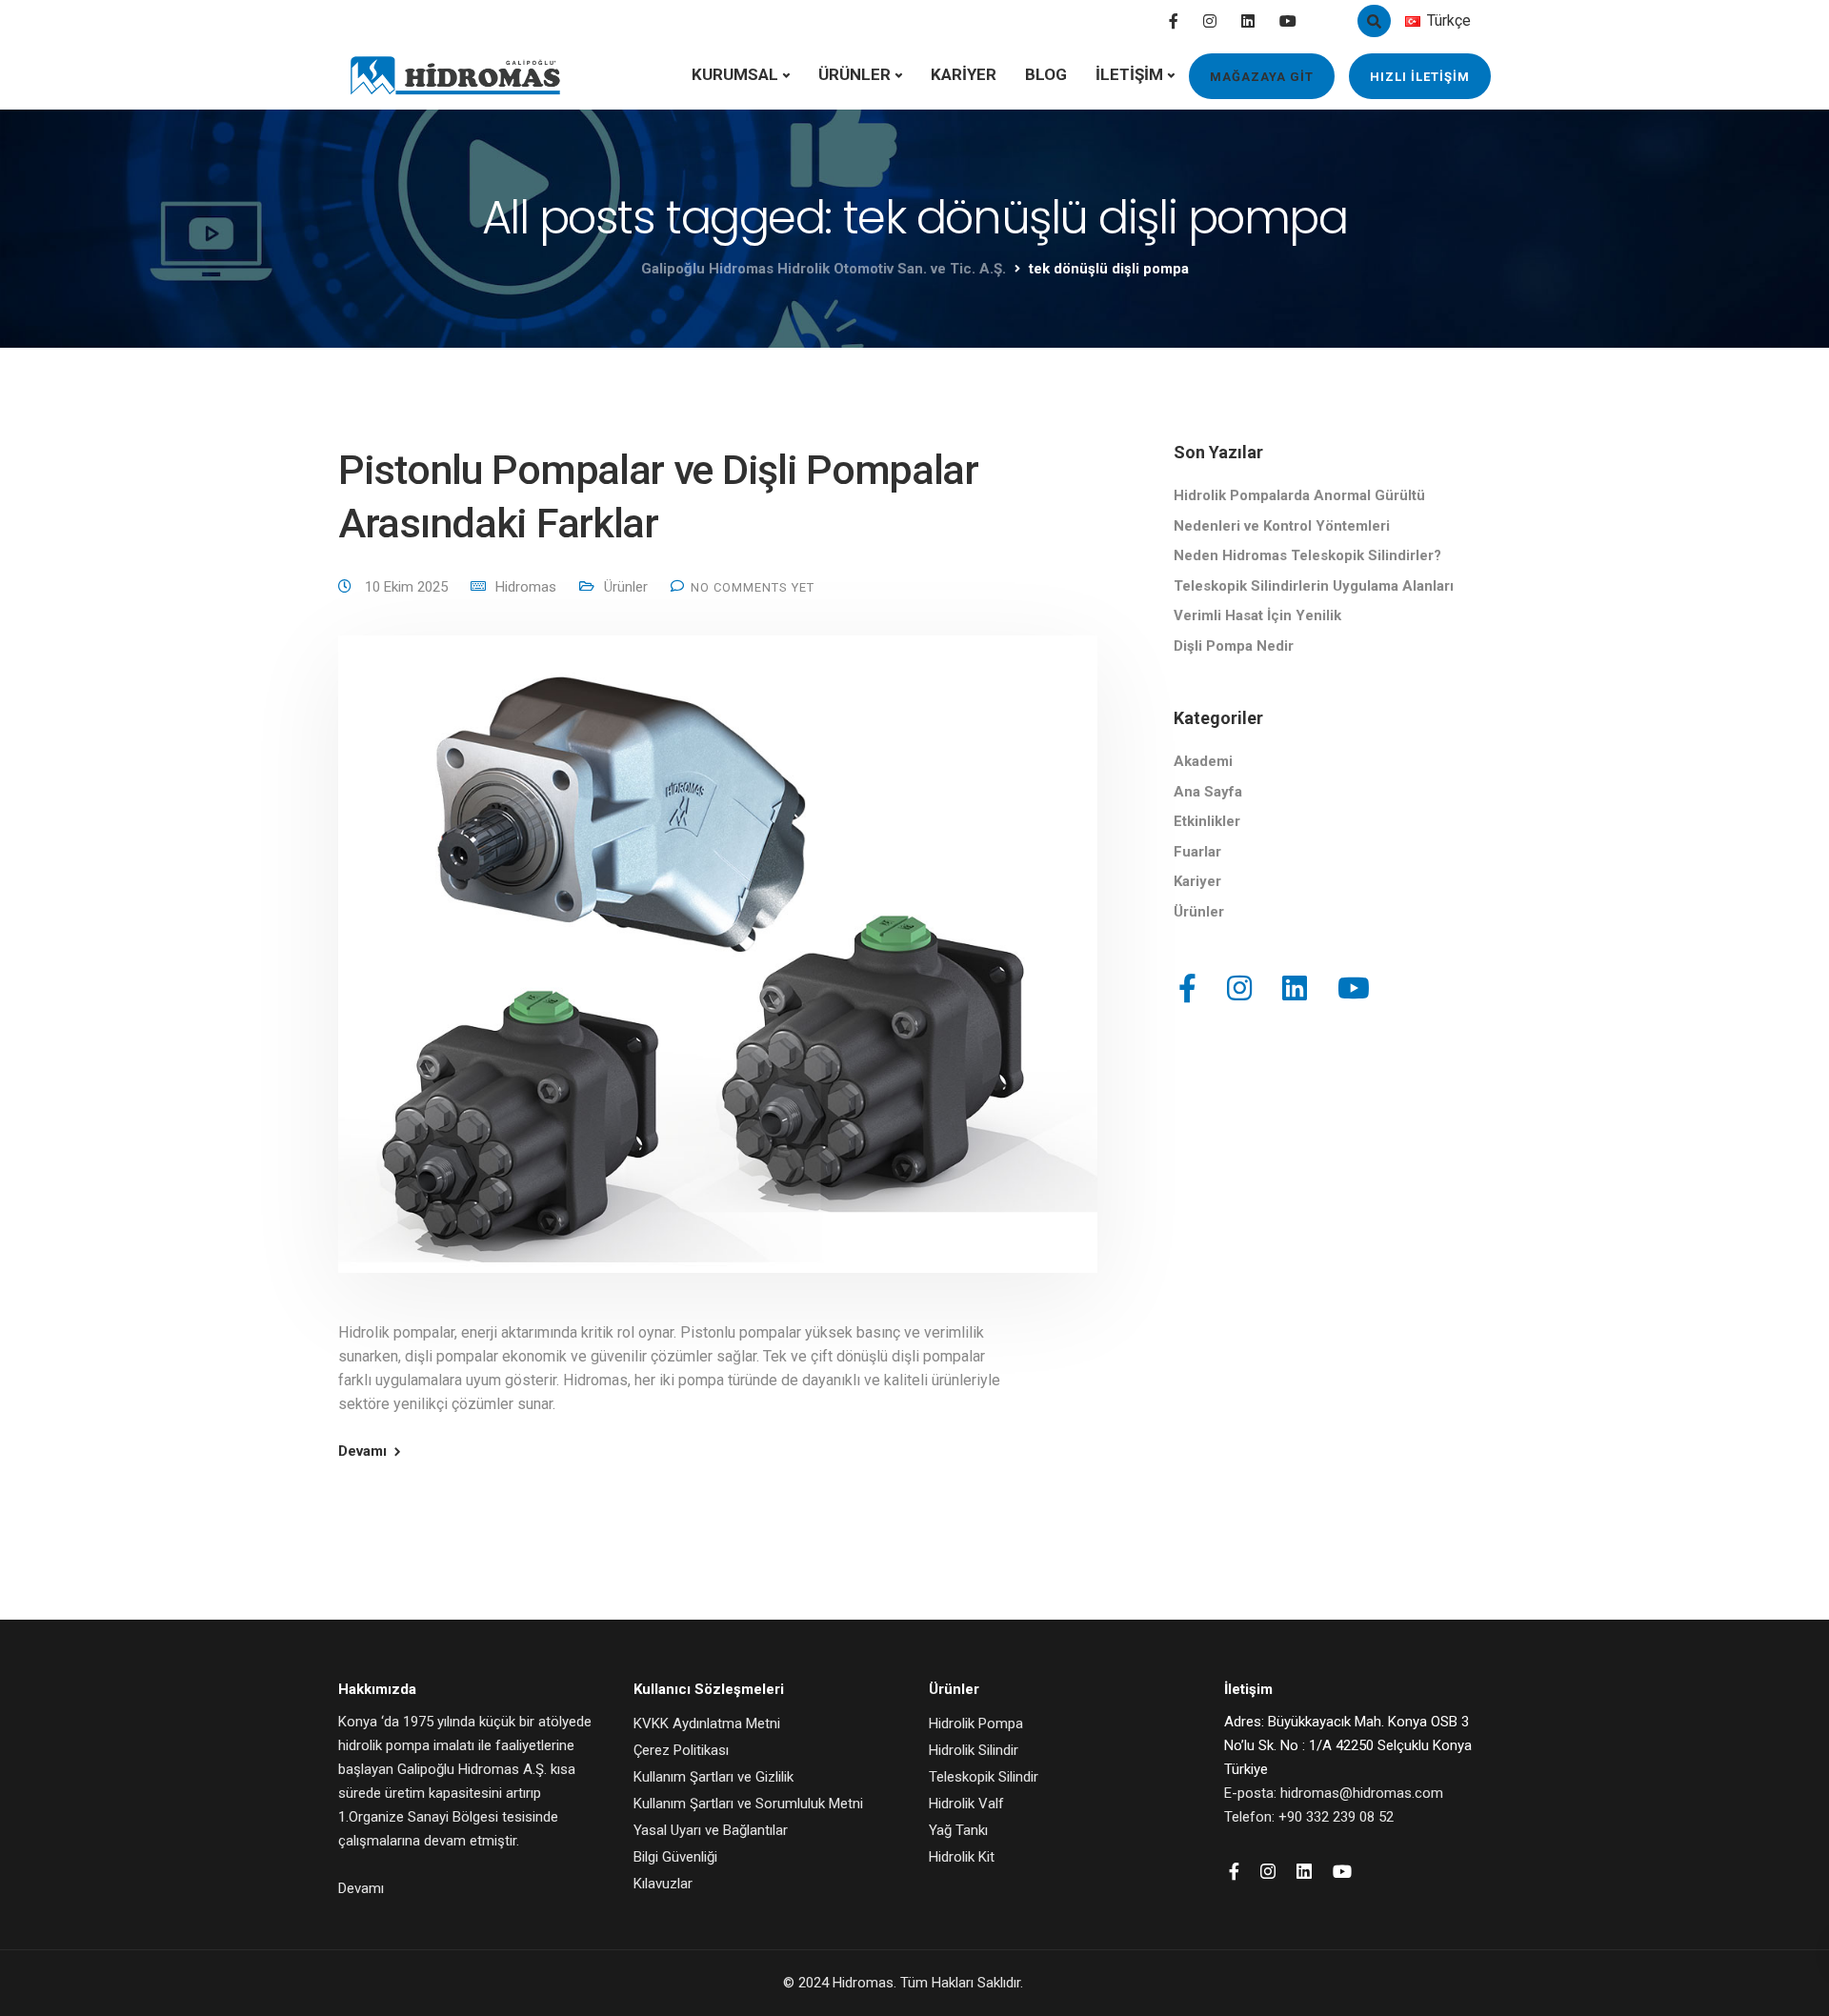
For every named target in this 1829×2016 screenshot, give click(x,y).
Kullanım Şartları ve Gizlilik (714, 1777)
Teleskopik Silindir (984, 1777)
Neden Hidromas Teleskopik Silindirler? (1307, 555)
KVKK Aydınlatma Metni (707, 1724)
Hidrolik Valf (966, 1804)
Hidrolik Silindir (974, 1750)
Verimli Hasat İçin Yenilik (1257, 615)
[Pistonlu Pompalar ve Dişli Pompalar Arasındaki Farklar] (718, 977)
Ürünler (626, 587)
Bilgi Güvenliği (675, 1857)
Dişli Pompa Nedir (1234, 646)
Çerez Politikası (681, 1750)
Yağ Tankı (958, 1830)
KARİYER (964, 74)
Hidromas (526, 587)
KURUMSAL (735, 74)
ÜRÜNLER (854, 74)
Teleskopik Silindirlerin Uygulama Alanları (1314, 586)
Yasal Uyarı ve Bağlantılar (711, 1830)
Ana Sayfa (1208, 792)
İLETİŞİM (1129, 74)
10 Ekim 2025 (408, 587)
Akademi (1203, 761)
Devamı (362, 1452)
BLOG (1046, 74)
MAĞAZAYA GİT (1262, 77)
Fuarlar (1197, 852)
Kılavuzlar (663, 1884)
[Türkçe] (1413, 21)
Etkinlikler (1207, 821)
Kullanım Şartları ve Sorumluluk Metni (748, 1804)
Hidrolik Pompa (976, 1724)
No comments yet (753, 587)
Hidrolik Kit (962, 1857)
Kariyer (1197, 881)
